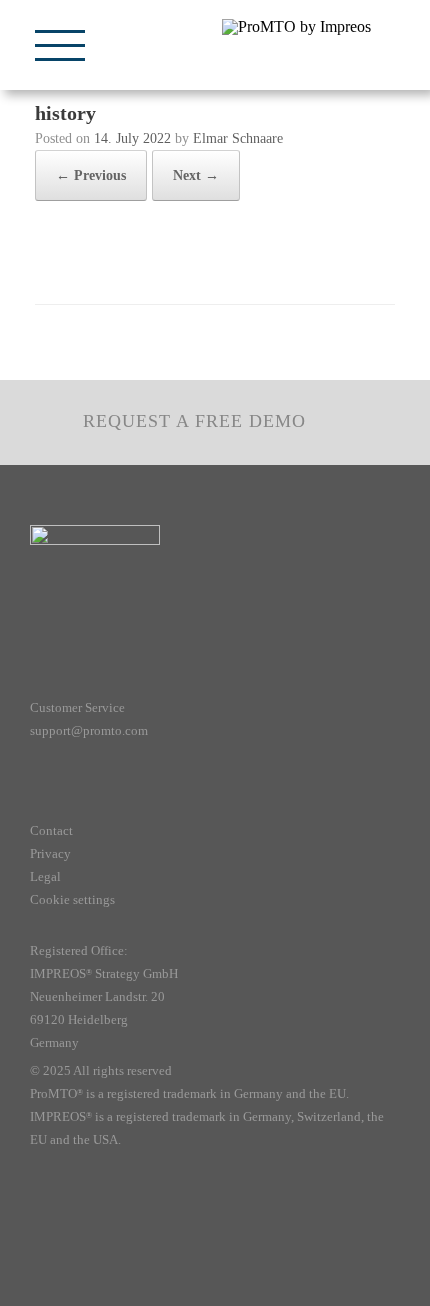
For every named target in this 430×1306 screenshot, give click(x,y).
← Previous (91, 175)
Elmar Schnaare (238, 138)
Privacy (50, 853)
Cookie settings (72, 899)
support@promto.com (89, 730)
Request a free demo (194, 421)
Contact (51, 830)
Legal (45, 876)
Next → (196, 175)
